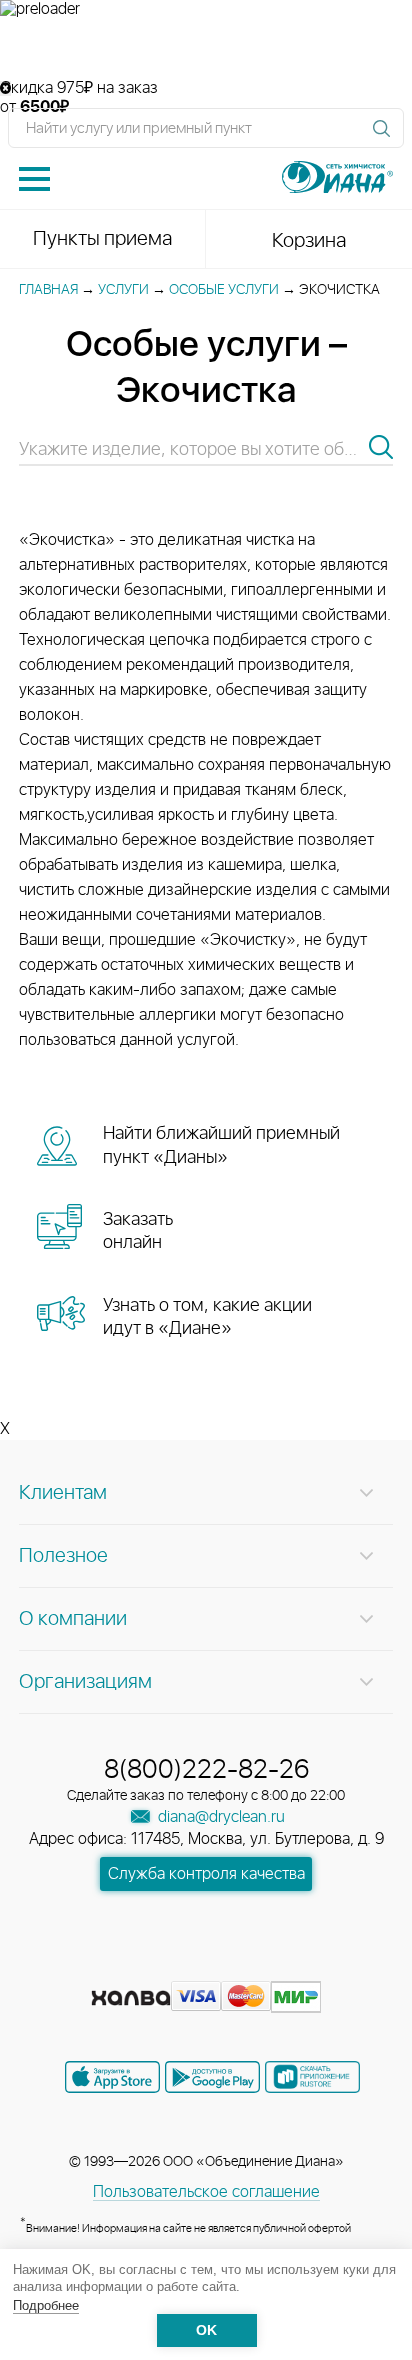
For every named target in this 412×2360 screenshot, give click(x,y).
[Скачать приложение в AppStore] (112, 2077)
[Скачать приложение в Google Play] (212, 2077)
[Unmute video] (206, 49)
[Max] (278, 1966)
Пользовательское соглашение (206, 2192)
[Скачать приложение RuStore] (312, 2077)
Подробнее (46, 2305)
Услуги (123, 290)
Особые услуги (224, 290)
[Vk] (136, 1966)
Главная (48, 290)
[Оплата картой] (131, 1998)
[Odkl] (172, 1966)
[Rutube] (208, 1966)
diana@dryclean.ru (219, 1817)
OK (206, 2330)
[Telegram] (244, 1966)
